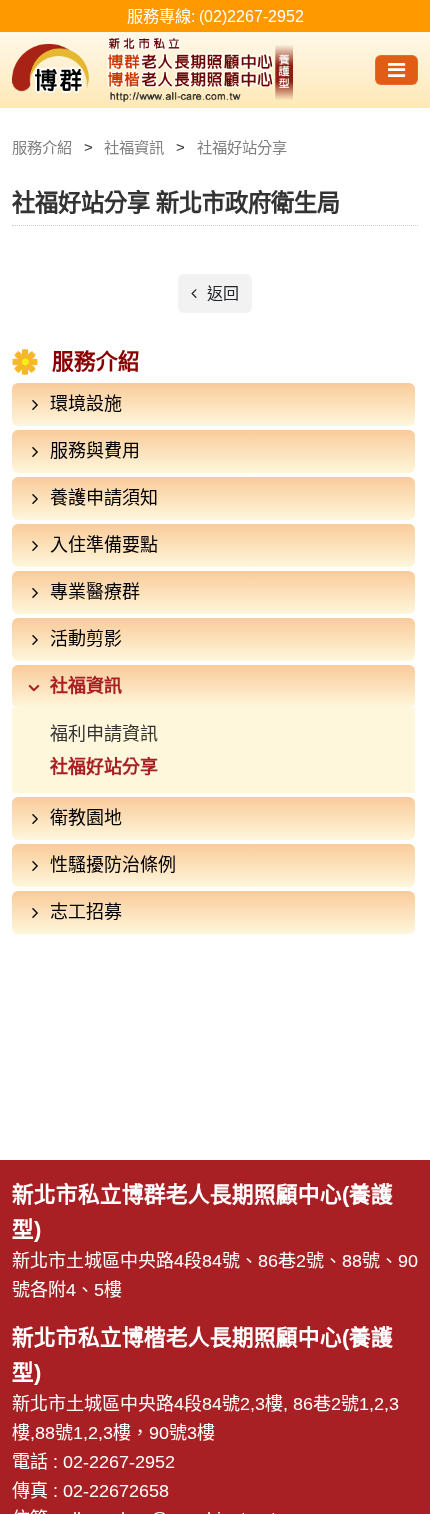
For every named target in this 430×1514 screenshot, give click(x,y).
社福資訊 (86, 686)
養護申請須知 (104, 498)
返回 (221, 293)
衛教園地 (86, 818)
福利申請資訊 (104, 734)
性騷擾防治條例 (113, 865)
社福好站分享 (104, 767)
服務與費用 (95, 451)
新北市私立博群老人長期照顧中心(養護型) (174, 70)
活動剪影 (86, 639)
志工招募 (86, 912)
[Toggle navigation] (396, 70)
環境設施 (86, 404)
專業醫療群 (95, 592)
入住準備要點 (104, 545)
